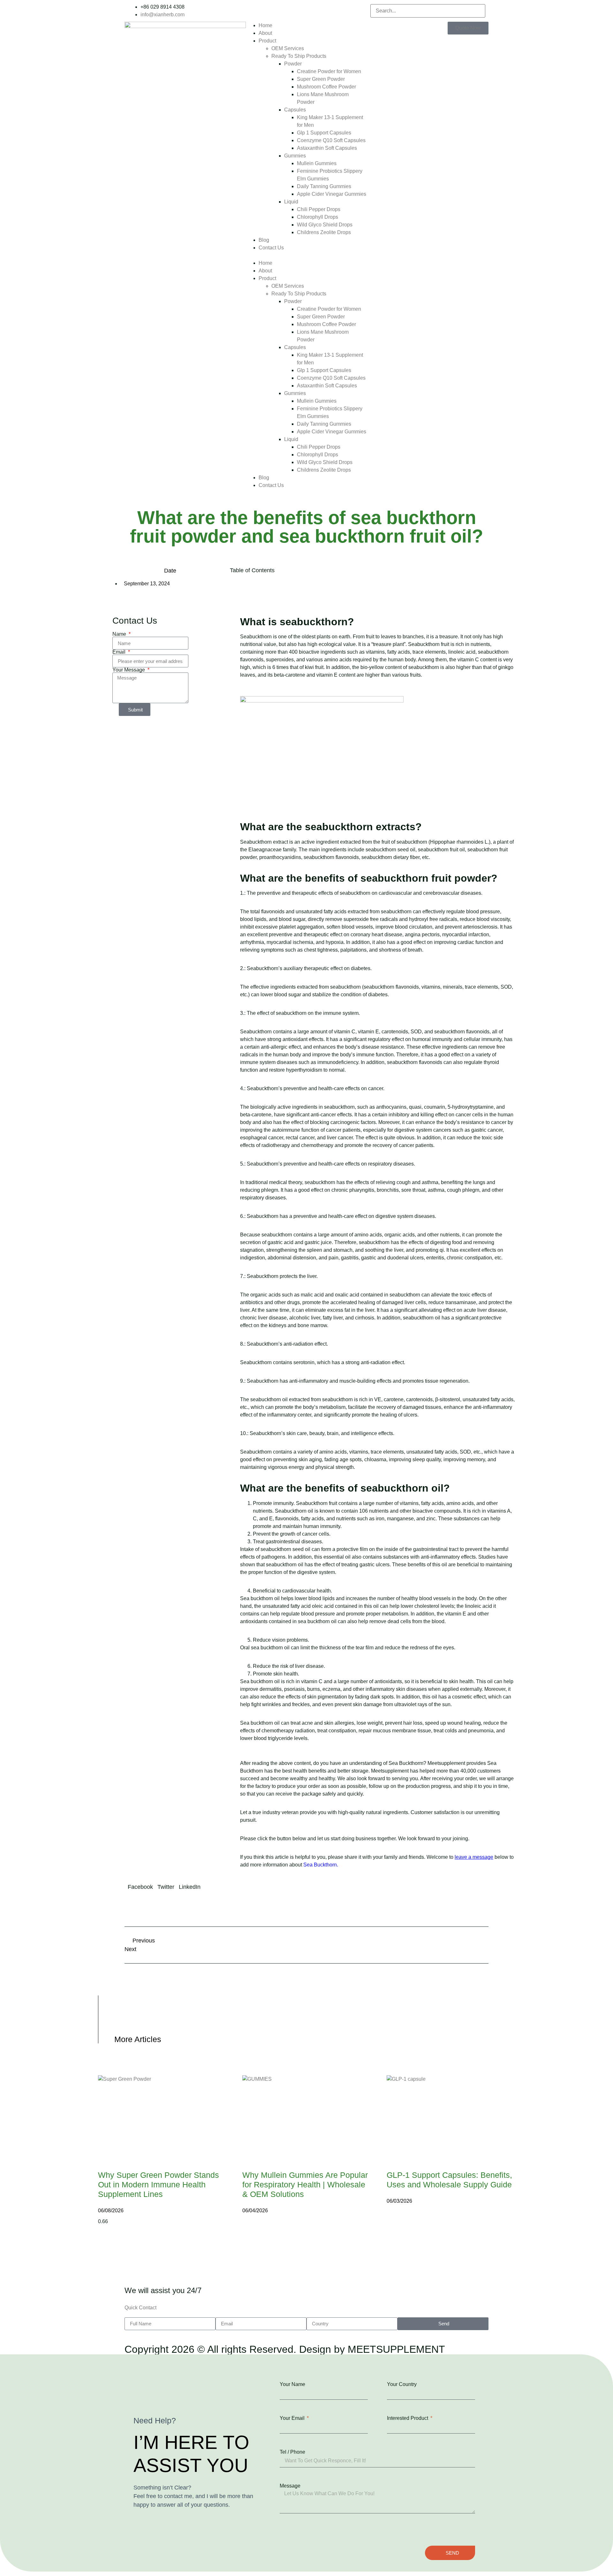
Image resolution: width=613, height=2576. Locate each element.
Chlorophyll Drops (318, 217)
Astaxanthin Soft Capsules (327, 148)
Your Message (129, 670)
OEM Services (288, 48)
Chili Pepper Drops (319, 209)
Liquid (291, 202)
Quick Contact (140, 2308)
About (265, 33)
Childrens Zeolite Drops (324, 232)
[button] (306, 255)
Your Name (292, 2384)
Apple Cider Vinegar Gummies (332, 194)
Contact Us (271, 248)
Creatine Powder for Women (329, 71)
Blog (264, 240)
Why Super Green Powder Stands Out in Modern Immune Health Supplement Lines (159, 2185)
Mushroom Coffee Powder (326, 87)
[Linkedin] (252, 10)
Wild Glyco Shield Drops (325, 225)
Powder (293, 64)
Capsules (295, 110)
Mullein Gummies (317, 163)
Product (267, 41)
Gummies (295, 156)
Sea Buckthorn (320, 1865)
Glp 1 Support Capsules (324, 133)
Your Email (293, 2418)
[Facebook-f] (258, 10)
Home (265, 25)
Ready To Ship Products (299, 56)
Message (290, 2486)
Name (120, 634)
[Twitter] (264, 10)
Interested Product (408, 2418)
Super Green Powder (321, 79)
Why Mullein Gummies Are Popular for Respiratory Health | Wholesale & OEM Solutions (305, 2185)
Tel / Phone (292, 2452)
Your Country (402, 2384)
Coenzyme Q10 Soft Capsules (331, 140)
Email (120, 652)
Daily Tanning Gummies (324, 186)
